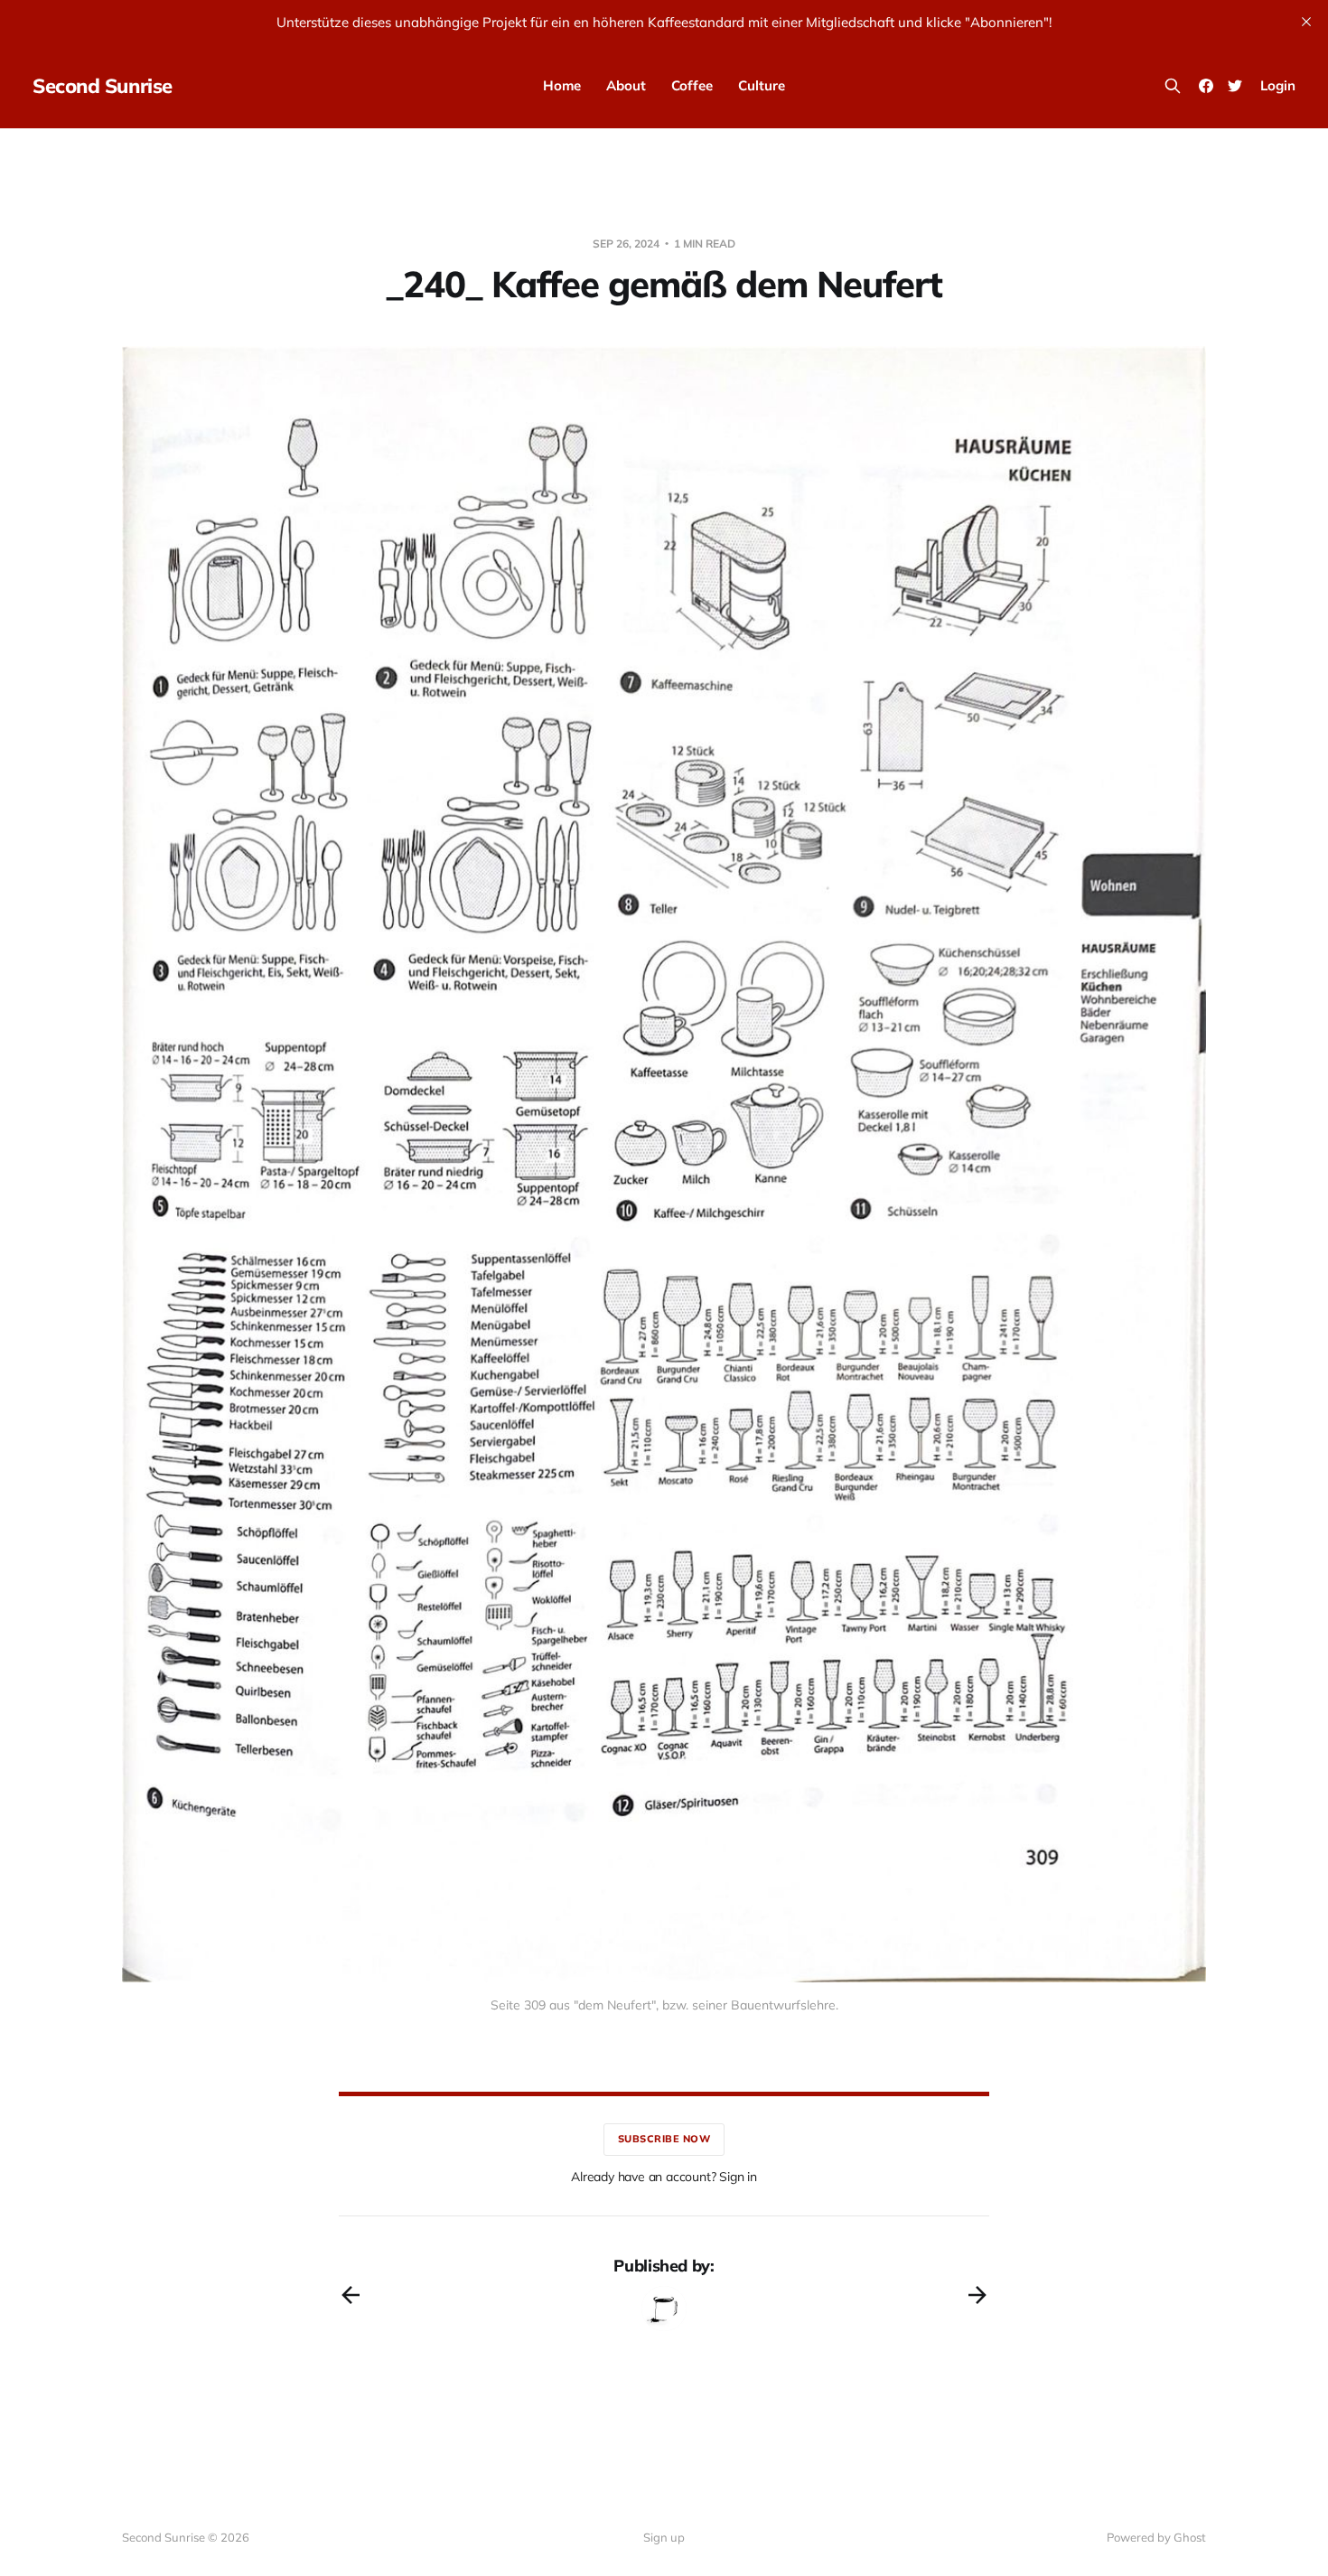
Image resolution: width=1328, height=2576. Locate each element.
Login (1278, 85)
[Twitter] (1235, 86)
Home (562, 85)
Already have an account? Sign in (664, 2177)
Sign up (664, 2537)
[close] (1306, 22)
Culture (762, 85)
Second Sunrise (103, 86)
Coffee (692, 85)
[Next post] (977, 2295)
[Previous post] (351, 2295)
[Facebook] (1206, 86)
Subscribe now (664, 2139)
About (626, 85)
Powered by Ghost (1156, 2537)
